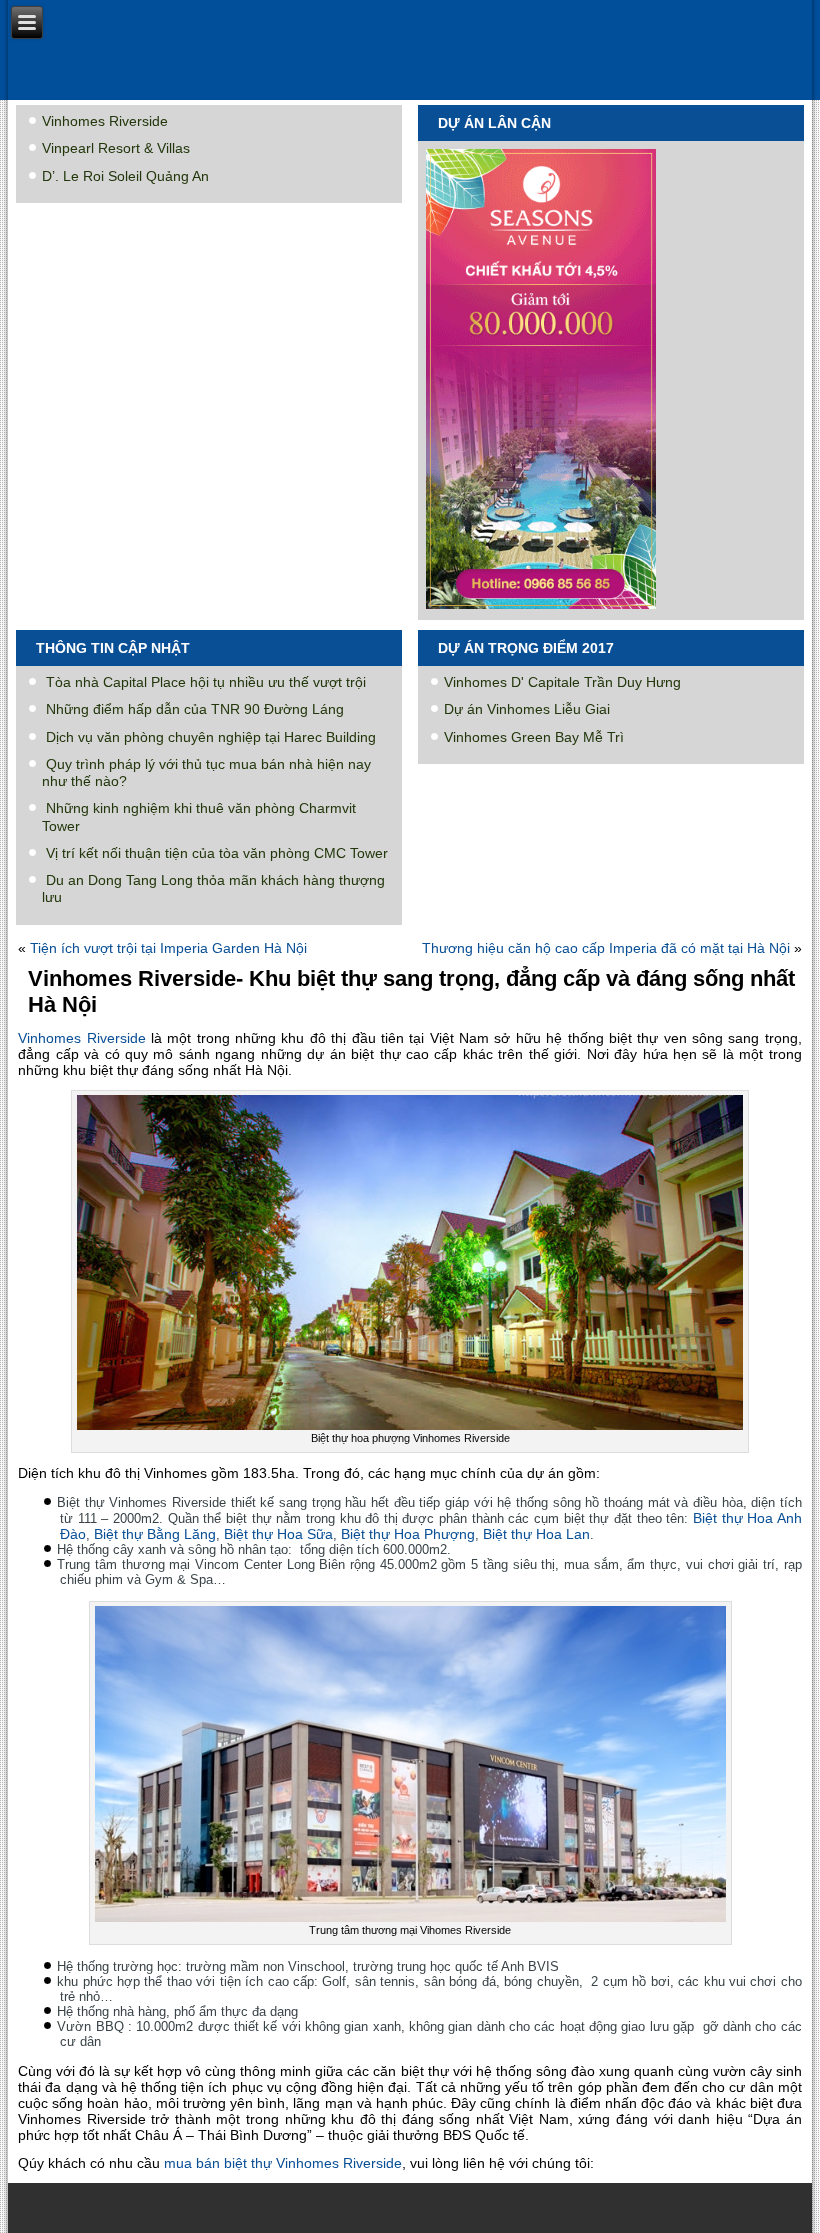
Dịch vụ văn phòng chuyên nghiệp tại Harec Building (211, 737)
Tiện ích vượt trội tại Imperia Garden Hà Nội (168, 948)
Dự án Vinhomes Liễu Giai (527, 709)
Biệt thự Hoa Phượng (408, 1534)
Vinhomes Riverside (105, 121)
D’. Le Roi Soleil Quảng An (125, 176)
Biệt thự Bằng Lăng (155, 1534)
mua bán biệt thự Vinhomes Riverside (283, 2163)
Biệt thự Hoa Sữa (278, 1534)
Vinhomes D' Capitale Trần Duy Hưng (562, 682)
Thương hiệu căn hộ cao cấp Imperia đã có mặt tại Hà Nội (606, 948)
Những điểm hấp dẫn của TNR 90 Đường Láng (195, 709)
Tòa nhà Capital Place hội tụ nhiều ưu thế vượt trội (206, 682)
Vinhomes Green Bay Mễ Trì (534, 737)
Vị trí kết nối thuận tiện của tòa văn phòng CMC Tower (217, 853)
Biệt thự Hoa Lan (536, 1534)
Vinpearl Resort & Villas (116, 148)
